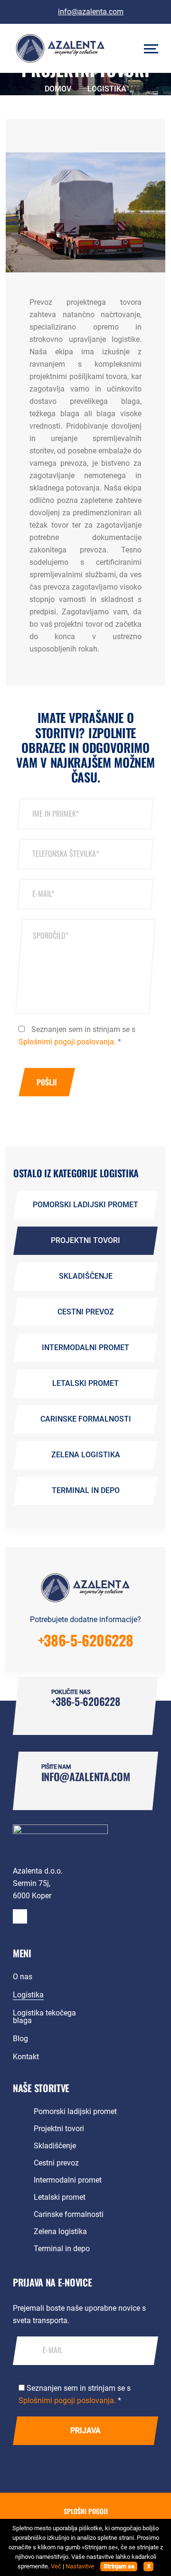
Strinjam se (119, 2566)
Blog (20, 2039)
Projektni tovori (85, 1240)
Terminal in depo (86, 1490)
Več (56, 2566)
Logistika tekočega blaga (44, 2017)
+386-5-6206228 (86, 1640)
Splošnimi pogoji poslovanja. (67, 1042)
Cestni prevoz (86, 1312)
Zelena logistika (86, 1455)
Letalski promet (85, 1383)
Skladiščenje (86, 1276)
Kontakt (26, 2057)
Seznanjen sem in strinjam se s (77, 1036)
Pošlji (47, 1082)
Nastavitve (80, 2566)
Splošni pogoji (86, 2511)
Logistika (28, 1995)
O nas (23, 1977)
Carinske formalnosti (86, 1419)
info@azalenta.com (91, 12)
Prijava (85, 2431)
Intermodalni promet (85, 1348)
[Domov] (60, 1839)
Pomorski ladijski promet (85, 1205)
